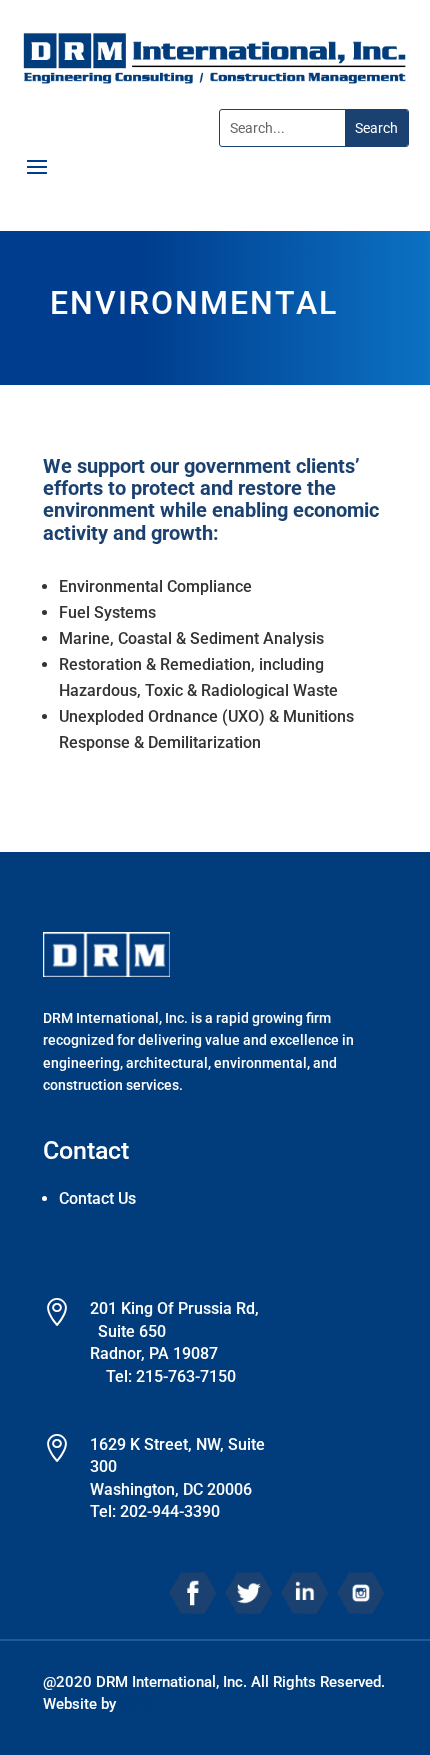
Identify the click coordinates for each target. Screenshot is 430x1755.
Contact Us (97, 1198)
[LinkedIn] (305, 1591)
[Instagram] (361, 1591)
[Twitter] (249, 1591)
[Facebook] (193, 1591)
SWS (135, 1704)
